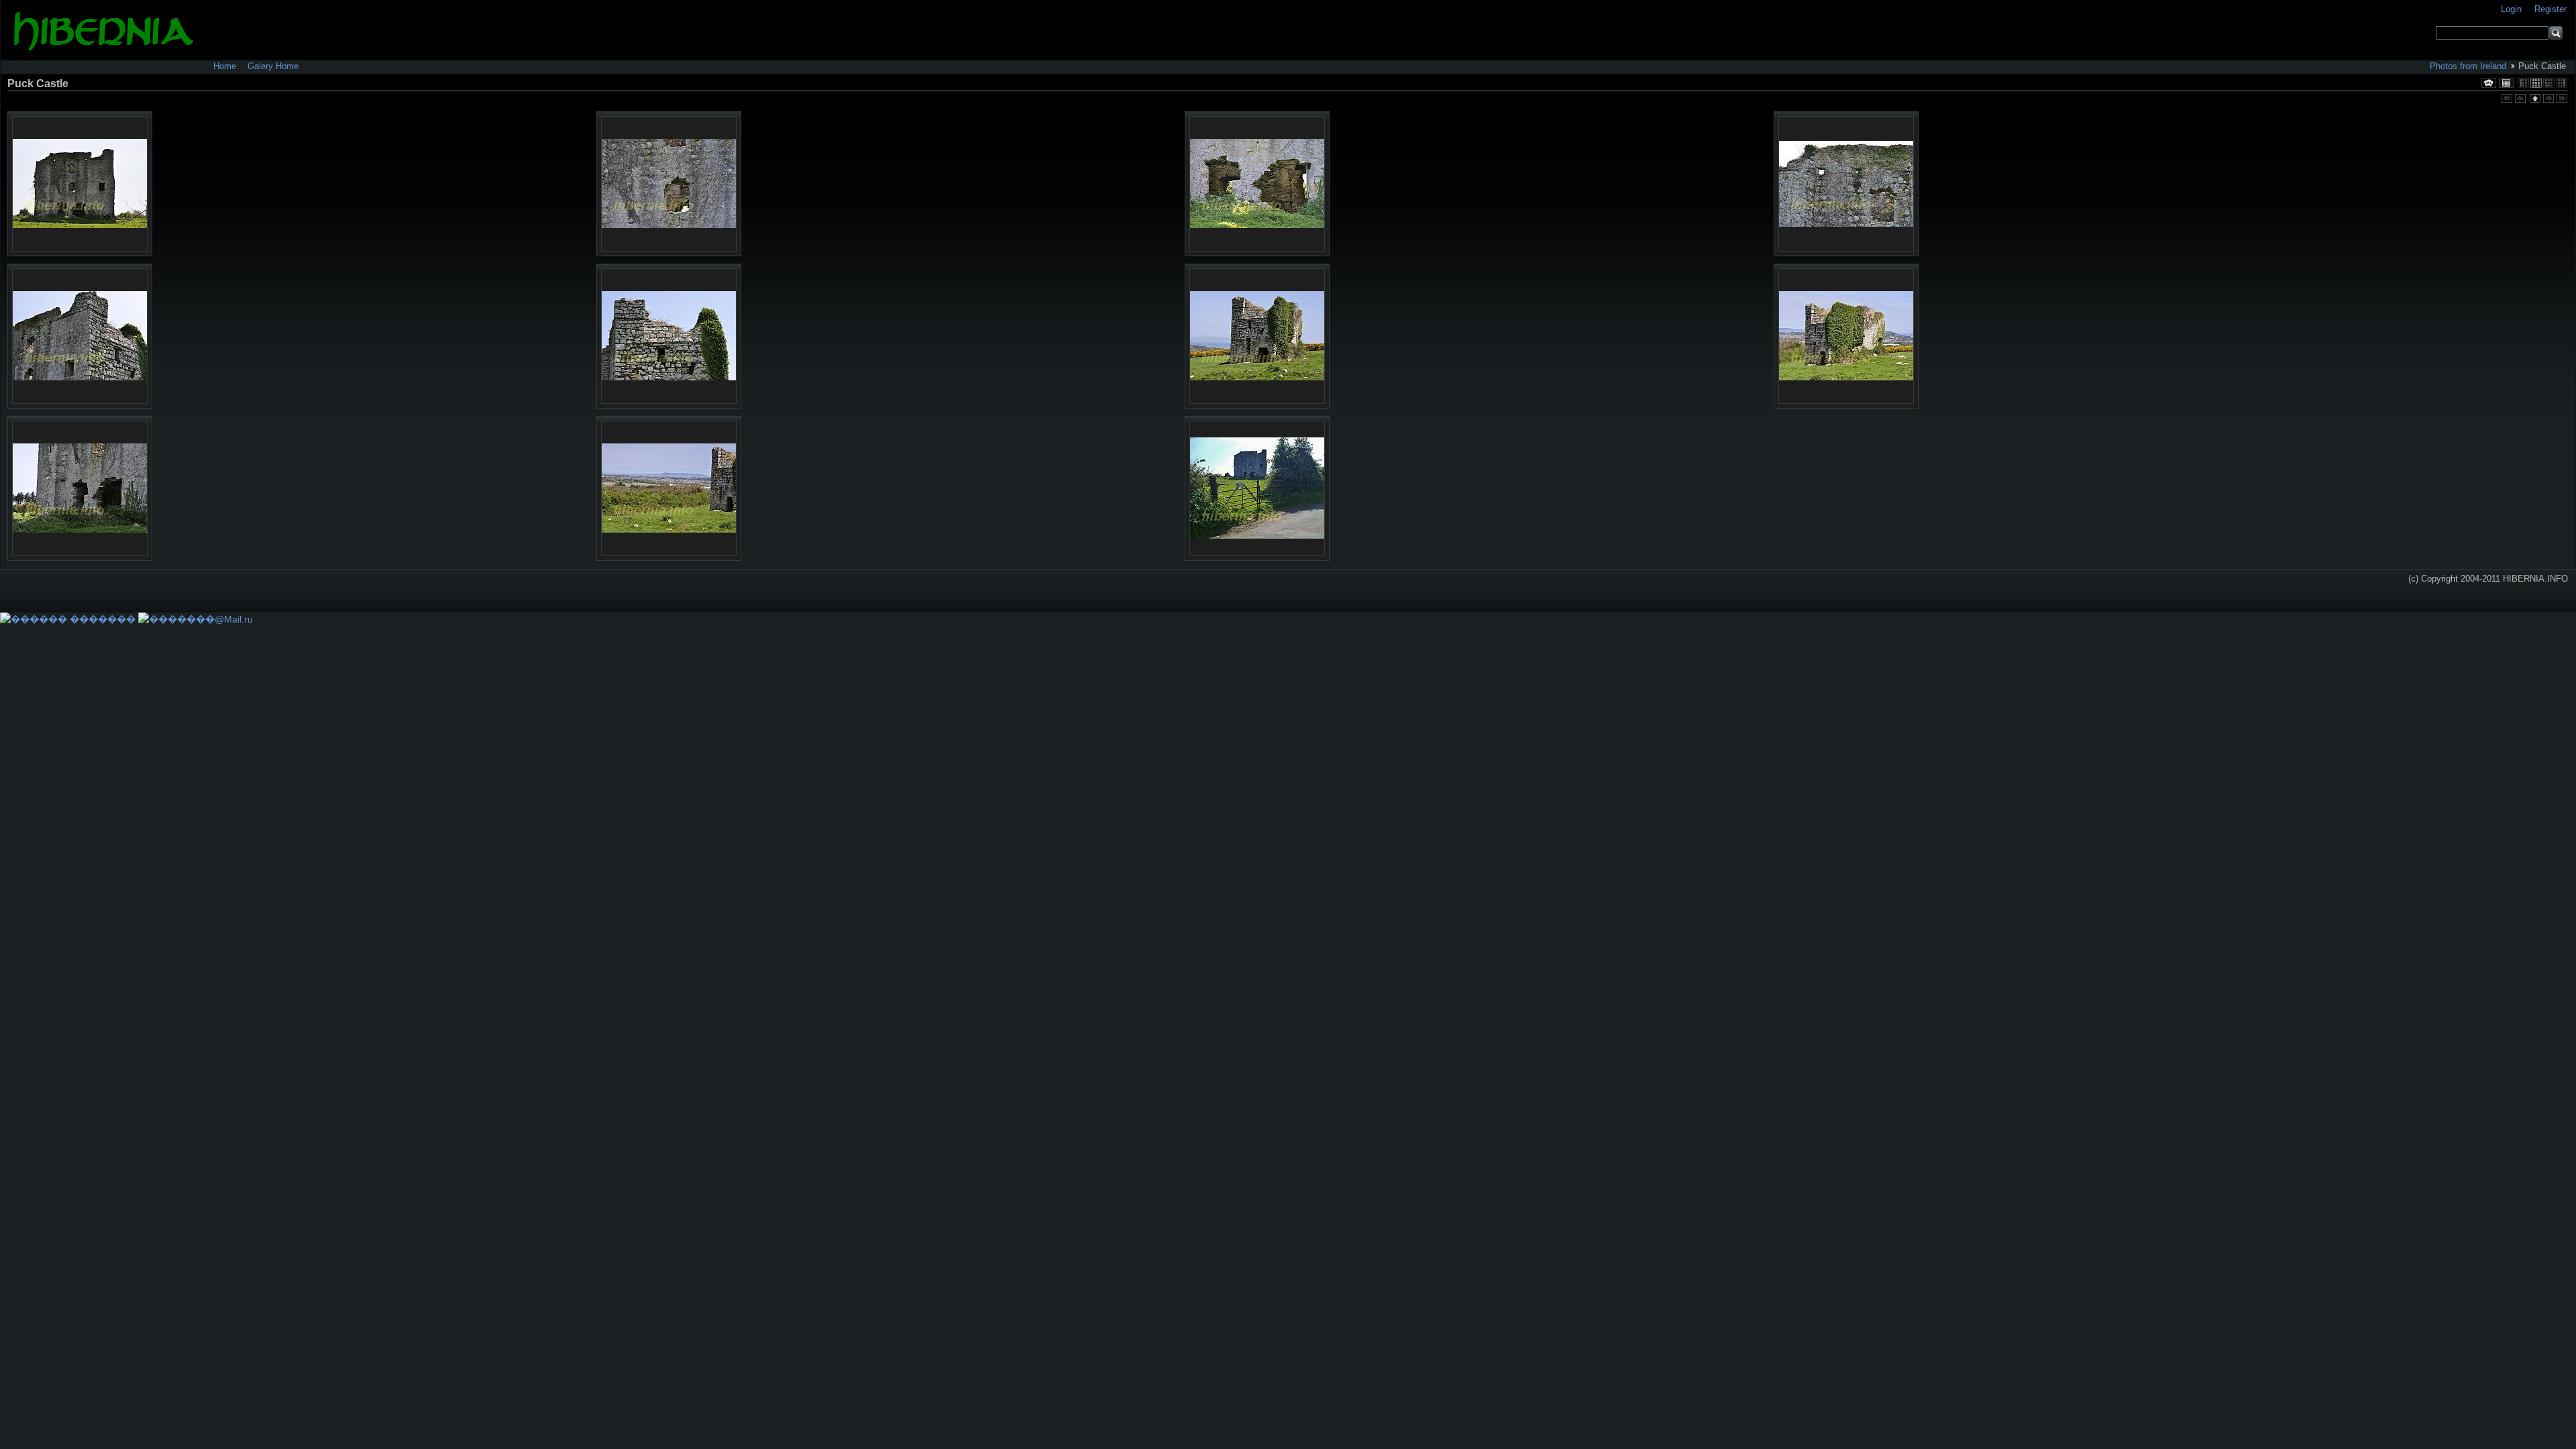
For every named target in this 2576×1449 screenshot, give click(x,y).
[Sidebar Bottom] (2549, 83)
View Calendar (2506, 83)
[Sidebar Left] (2523, 83)
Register (2551, 9)
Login (2513, 9)
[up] (2534, 99)
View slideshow (2489, 83)
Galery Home (273, 66)
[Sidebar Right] (2562, 83)
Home (225, 66)
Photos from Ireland (2468, 66)
